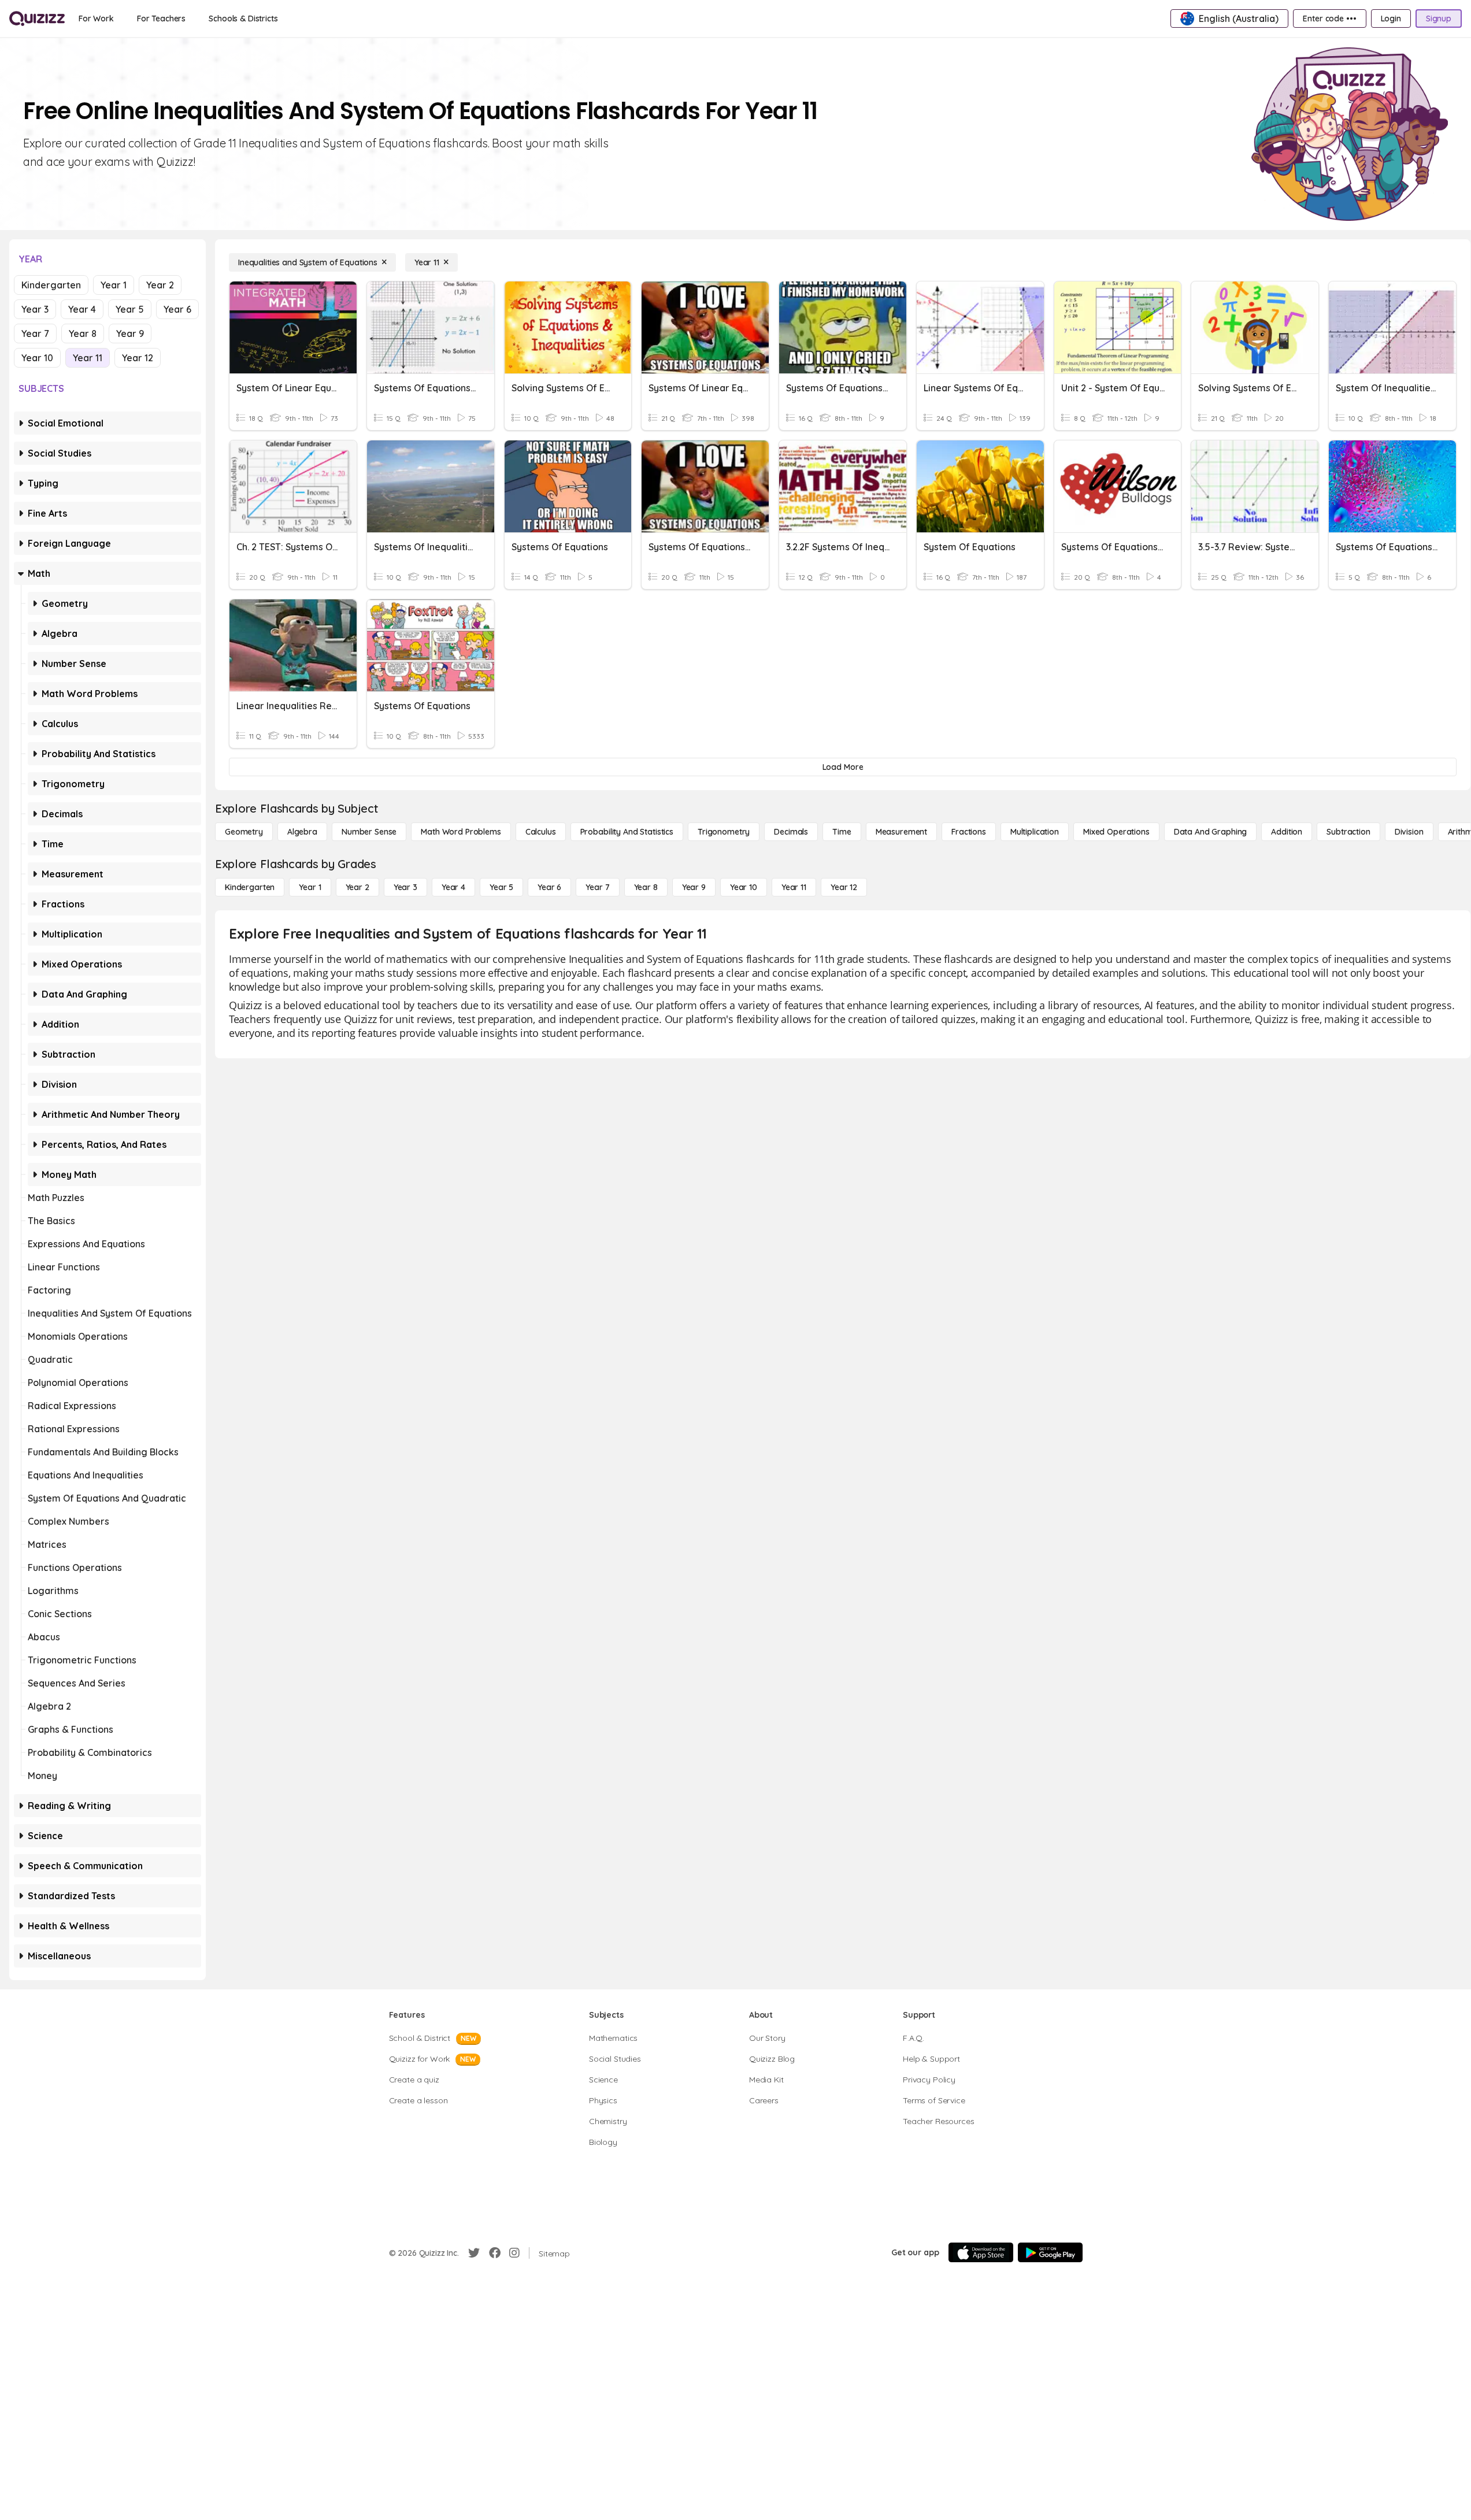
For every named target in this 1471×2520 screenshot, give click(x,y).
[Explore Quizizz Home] (37, 18)
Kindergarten (51, 285)
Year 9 (130, 333)
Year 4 (82, 309)
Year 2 (160, 285)
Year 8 (83, 333)
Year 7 (35, 333)
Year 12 (138, 358)
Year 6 (177, 309)
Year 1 (114, 285)
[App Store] (981, 2252)
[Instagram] (514, 2253)
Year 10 (37, 358)
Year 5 (130, 309)
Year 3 (35, 309)
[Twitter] (474, 2253)
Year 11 (88, 358)
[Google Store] (1050, 2252)
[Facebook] (495, 2253)
